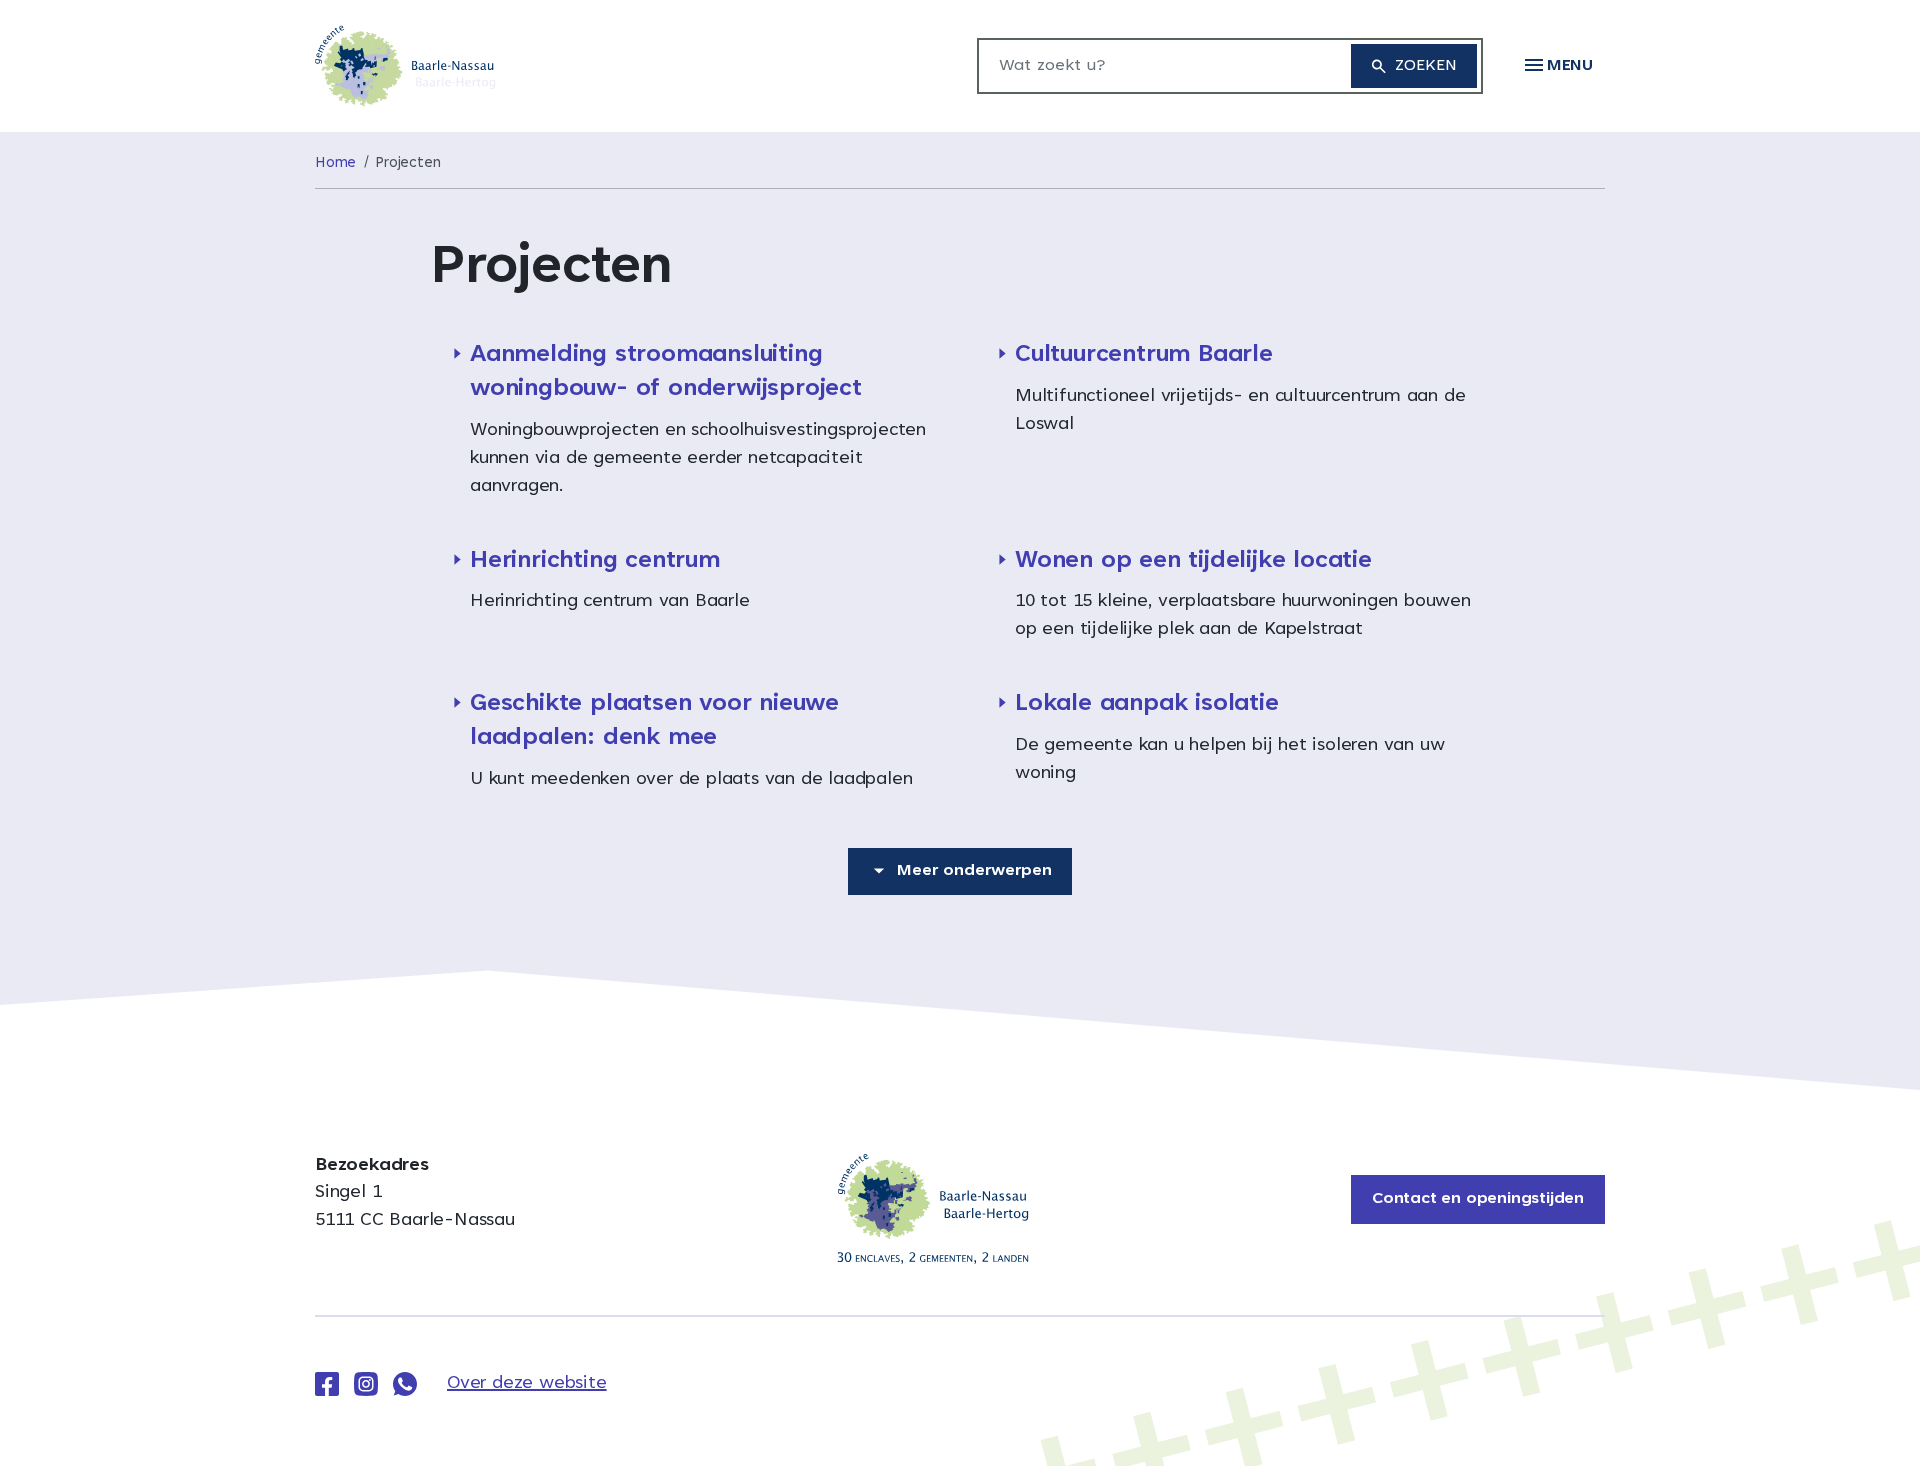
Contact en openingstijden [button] (1478, 1199)
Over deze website (527, 1384)
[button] (1559, 66)
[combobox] (1154, 66)
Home (335, 163)
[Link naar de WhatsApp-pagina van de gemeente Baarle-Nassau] (405, 1384)
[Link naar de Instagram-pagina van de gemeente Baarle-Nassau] (366, 1384)
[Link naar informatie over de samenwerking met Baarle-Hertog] (933, 1209)
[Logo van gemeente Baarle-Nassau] (405, 67)
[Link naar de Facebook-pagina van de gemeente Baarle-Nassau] (327, 1384)
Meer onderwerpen (974, 871)
